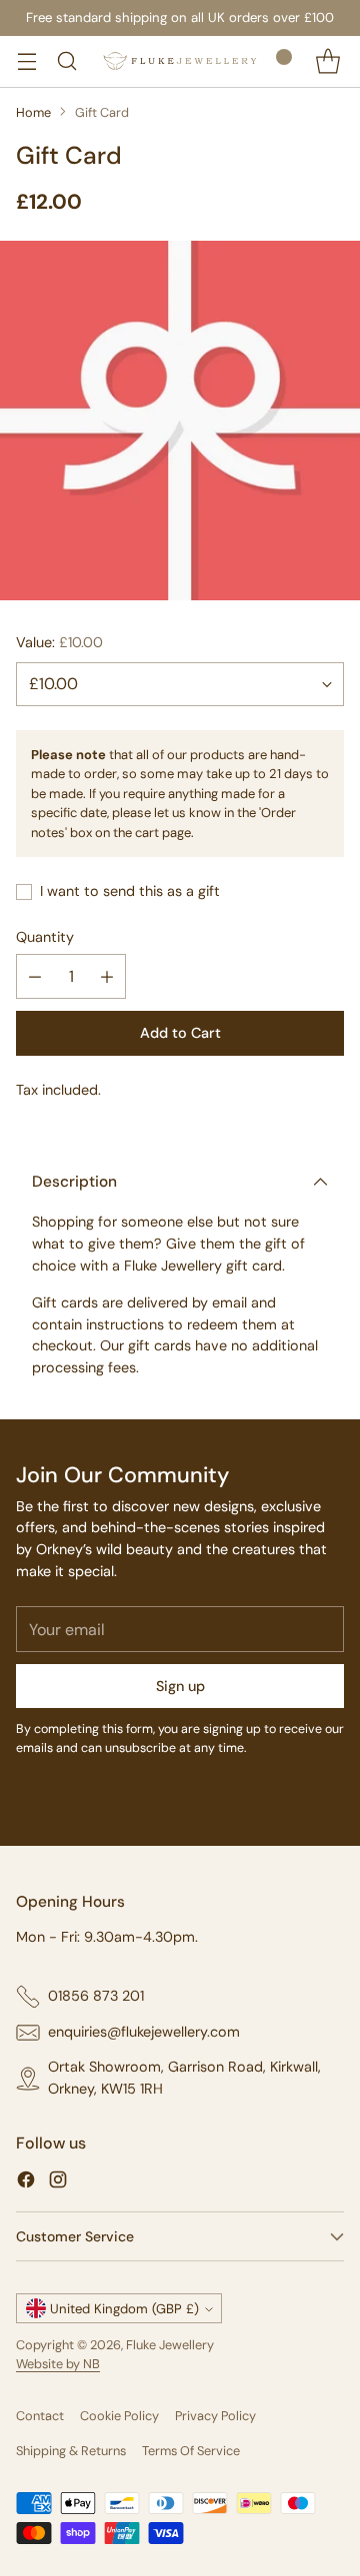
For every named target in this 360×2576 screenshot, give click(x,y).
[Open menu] (26, 61)
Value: (59, 642)
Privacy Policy (215, 2416)
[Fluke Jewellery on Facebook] (26, 2183)
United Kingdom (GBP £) (124, 2309)
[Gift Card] (180, 421)
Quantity (45, 937)
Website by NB (58, 2364)
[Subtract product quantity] (35, 976)
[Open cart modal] (327, 61)
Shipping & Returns (71, 2451)
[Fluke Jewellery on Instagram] (58, 2183)
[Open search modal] (66, 61)
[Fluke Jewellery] (180, 61)
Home (33, 112)
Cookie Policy (119, 2416)
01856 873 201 (96, 1996)
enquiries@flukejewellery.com (144, 2032)
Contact (40, 2416)
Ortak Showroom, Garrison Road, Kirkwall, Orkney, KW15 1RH (184, 2078)
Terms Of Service (191, 2451)
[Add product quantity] (107, 976)
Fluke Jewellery (170, 2345)
